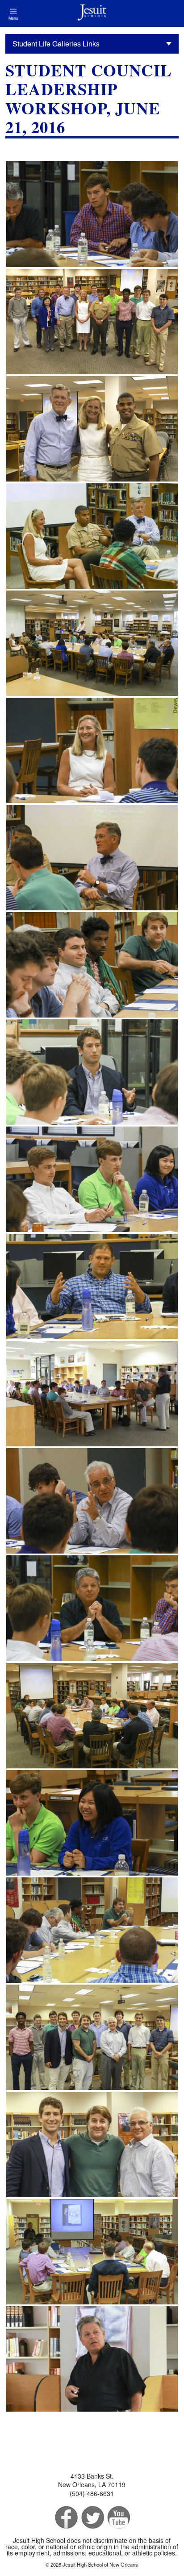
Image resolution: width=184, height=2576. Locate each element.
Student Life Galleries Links (56, 44)
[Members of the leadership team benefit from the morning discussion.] (92, 965)
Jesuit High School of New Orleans (92, 13)
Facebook (65, 2518)
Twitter (92, 2518)
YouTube (118, 2518)
